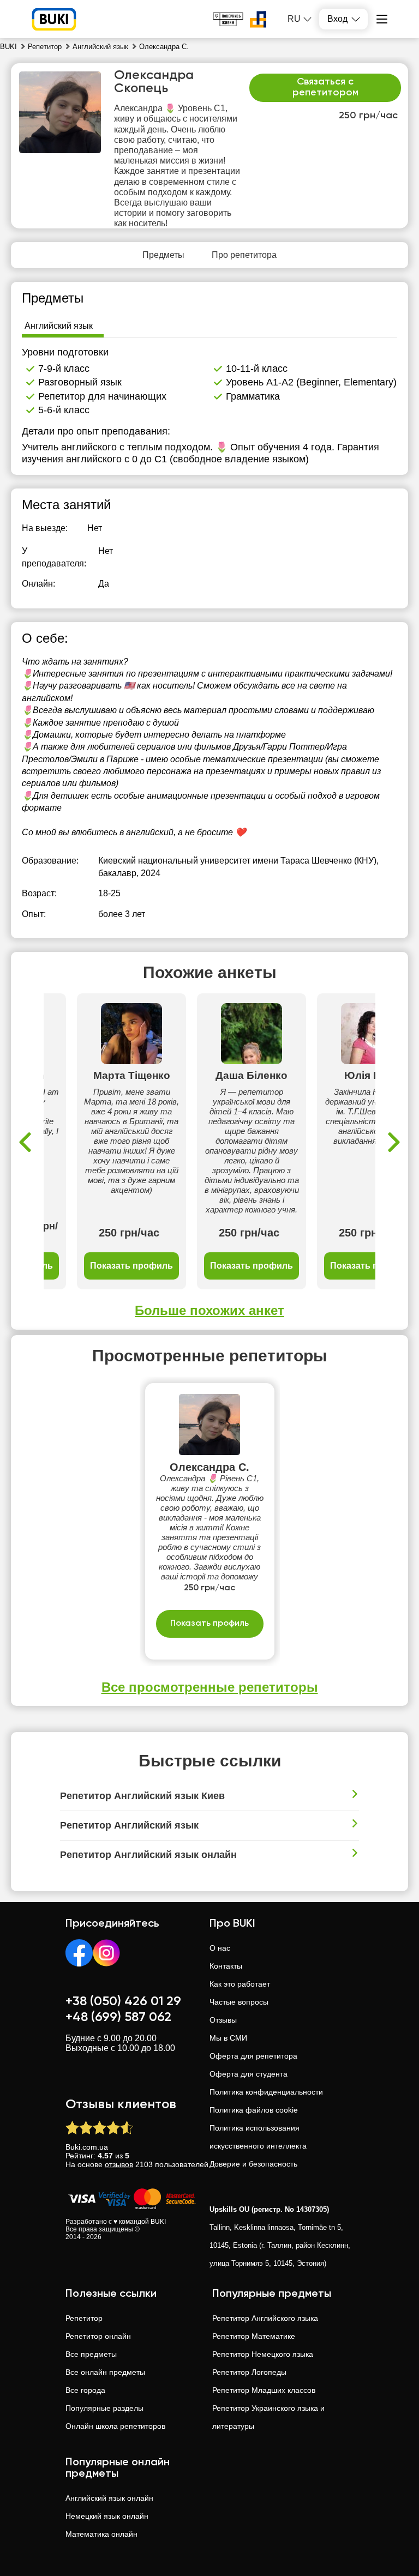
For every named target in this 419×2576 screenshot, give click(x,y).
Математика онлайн (101, 2534)
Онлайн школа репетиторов (115, 2426)
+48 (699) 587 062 (118, 2017)
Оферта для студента (249, 2074)
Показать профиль (131, 1266)
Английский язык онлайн (109, 2498)
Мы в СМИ (228, 2038)
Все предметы (91, 2354)
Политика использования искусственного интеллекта (258, 2137)
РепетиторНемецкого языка (263, 2354)
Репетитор (84, 2318)
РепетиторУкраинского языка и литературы (268, 2417)
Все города (85, 2390)
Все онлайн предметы (105, 2372)
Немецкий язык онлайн (107, 2516)
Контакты (226, 1966)
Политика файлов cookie (254, 2110)
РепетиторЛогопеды (249, 2372)
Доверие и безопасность (253, 2164)
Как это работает (240, 1984)
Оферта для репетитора (253, 2056)
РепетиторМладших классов (264, 2390)
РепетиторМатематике (254, 2336)
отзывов (119, 2164)
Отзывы (223, 2020)
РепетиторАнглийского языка (265, 2318)
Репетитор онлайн (98, 2336)
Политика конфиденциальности (266, 2092)
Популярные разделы (104, 2408)
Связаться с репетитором (325, 87)
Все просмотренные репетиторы (210, 1687)
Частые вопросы (239, 2002)
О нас (220, 1948)
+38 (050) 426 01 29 (123, 2001)
